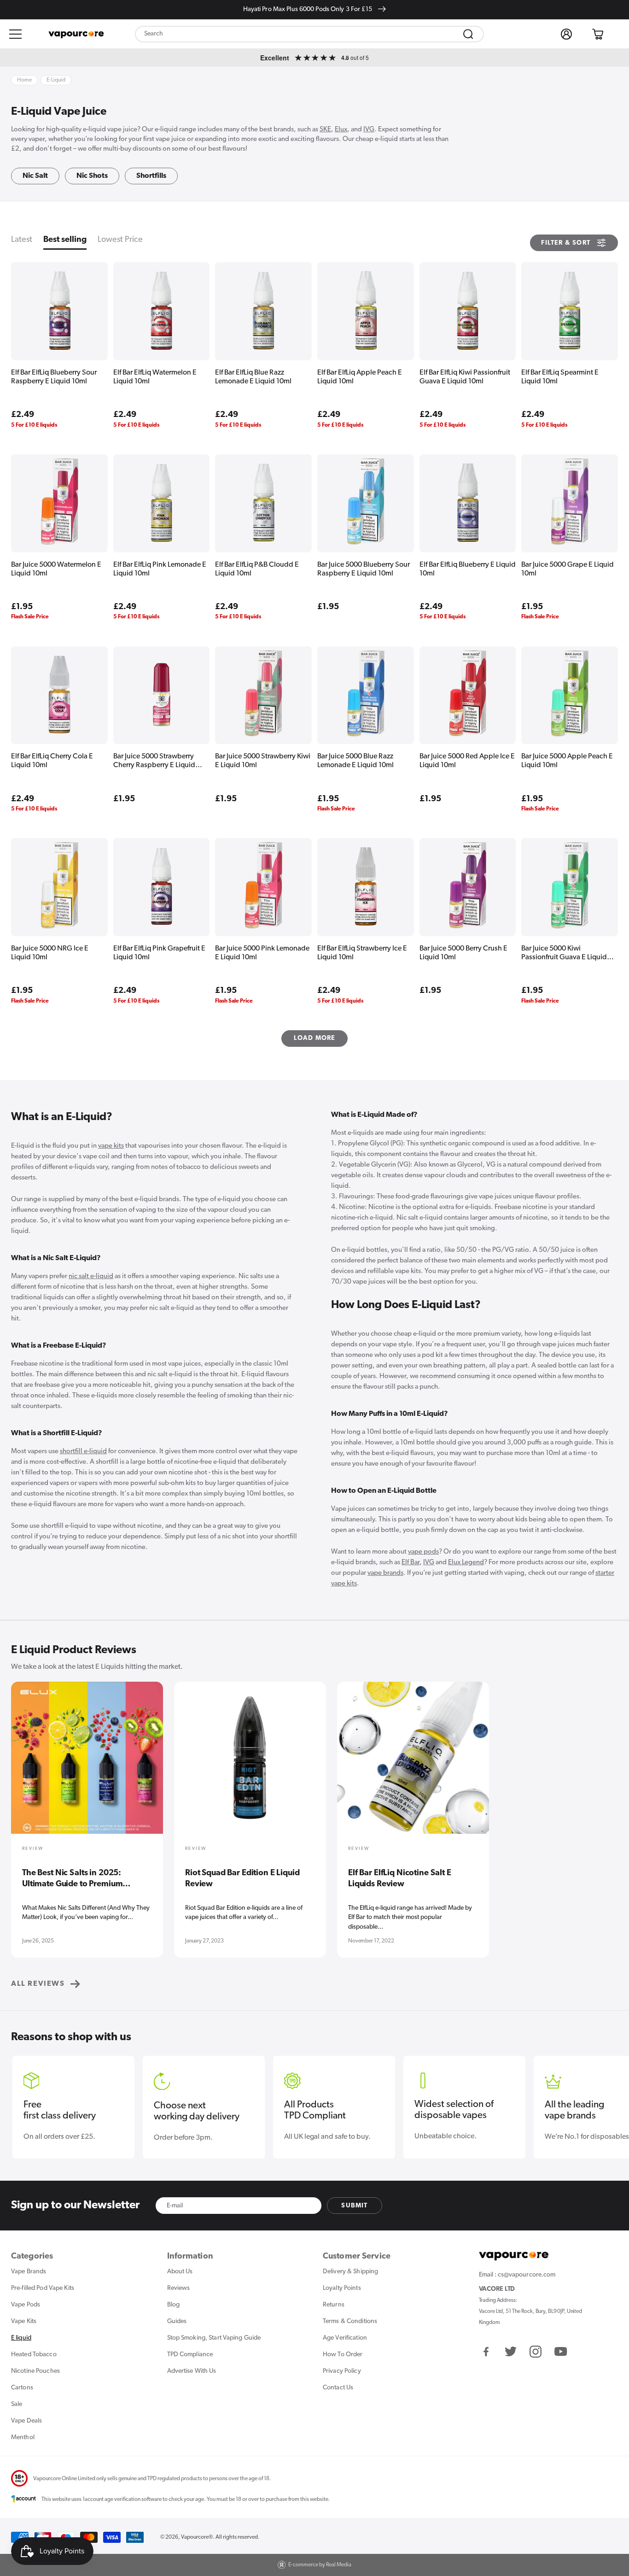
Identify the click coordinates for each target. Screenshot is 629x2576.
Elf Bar (411, 1563)
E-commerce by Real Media (320, 2565)
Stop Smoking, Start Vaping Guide (214, 2338)
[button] (16, 34)
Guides (177, 2321)
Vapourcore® (197, 2537)
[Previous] (23, 1773)
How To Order (343, 2355)
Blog (173, 2305)
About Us (180, 2272)
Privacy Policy (342, 2371)
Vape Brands (29, 2272)
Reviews (179, 2288)
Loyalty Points (342, 2288)
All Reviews (38, 1984)
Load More (315, 1038)
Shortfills (151, 176)
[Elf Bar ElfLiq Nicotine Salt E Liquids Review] (413, 1764)
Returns (334, 2305)
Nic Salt (35, 176)
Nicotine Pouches (35, 2371)
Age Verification (345, 2338)
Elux (341, 130)
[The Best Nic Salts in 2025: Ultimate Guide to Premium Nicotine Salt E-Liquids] (87, 1764)
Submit (354, 2206)
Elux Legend (466, 1563)
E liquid (21, 2338)
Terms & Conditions (350, 2321)
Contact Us (338, 2388)
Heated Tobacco (34, 2355)
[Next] (606, 1773)
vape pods (423, 1552)
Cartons (22, 2388)
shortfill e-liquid (83, 1452)
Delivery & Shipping (350, 2272)
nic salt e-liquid (91, 1276)
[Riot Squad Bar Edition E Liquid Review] (250, 1764)
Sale (17, 2404)
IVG (369, 130)
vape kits (111, 1146)
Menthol (23, 2438)
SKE (325, 130)
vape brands (385, 1573)
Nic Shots (92, 176)
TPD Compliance (190, 2355)
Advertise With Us (192, 2371)
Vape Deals (26, 2421)
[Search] (468, 34)
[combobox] (309, 34)
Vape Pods (26, 2305)
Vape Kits (24, 2321)
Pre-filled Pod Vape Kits (43, 2288)
